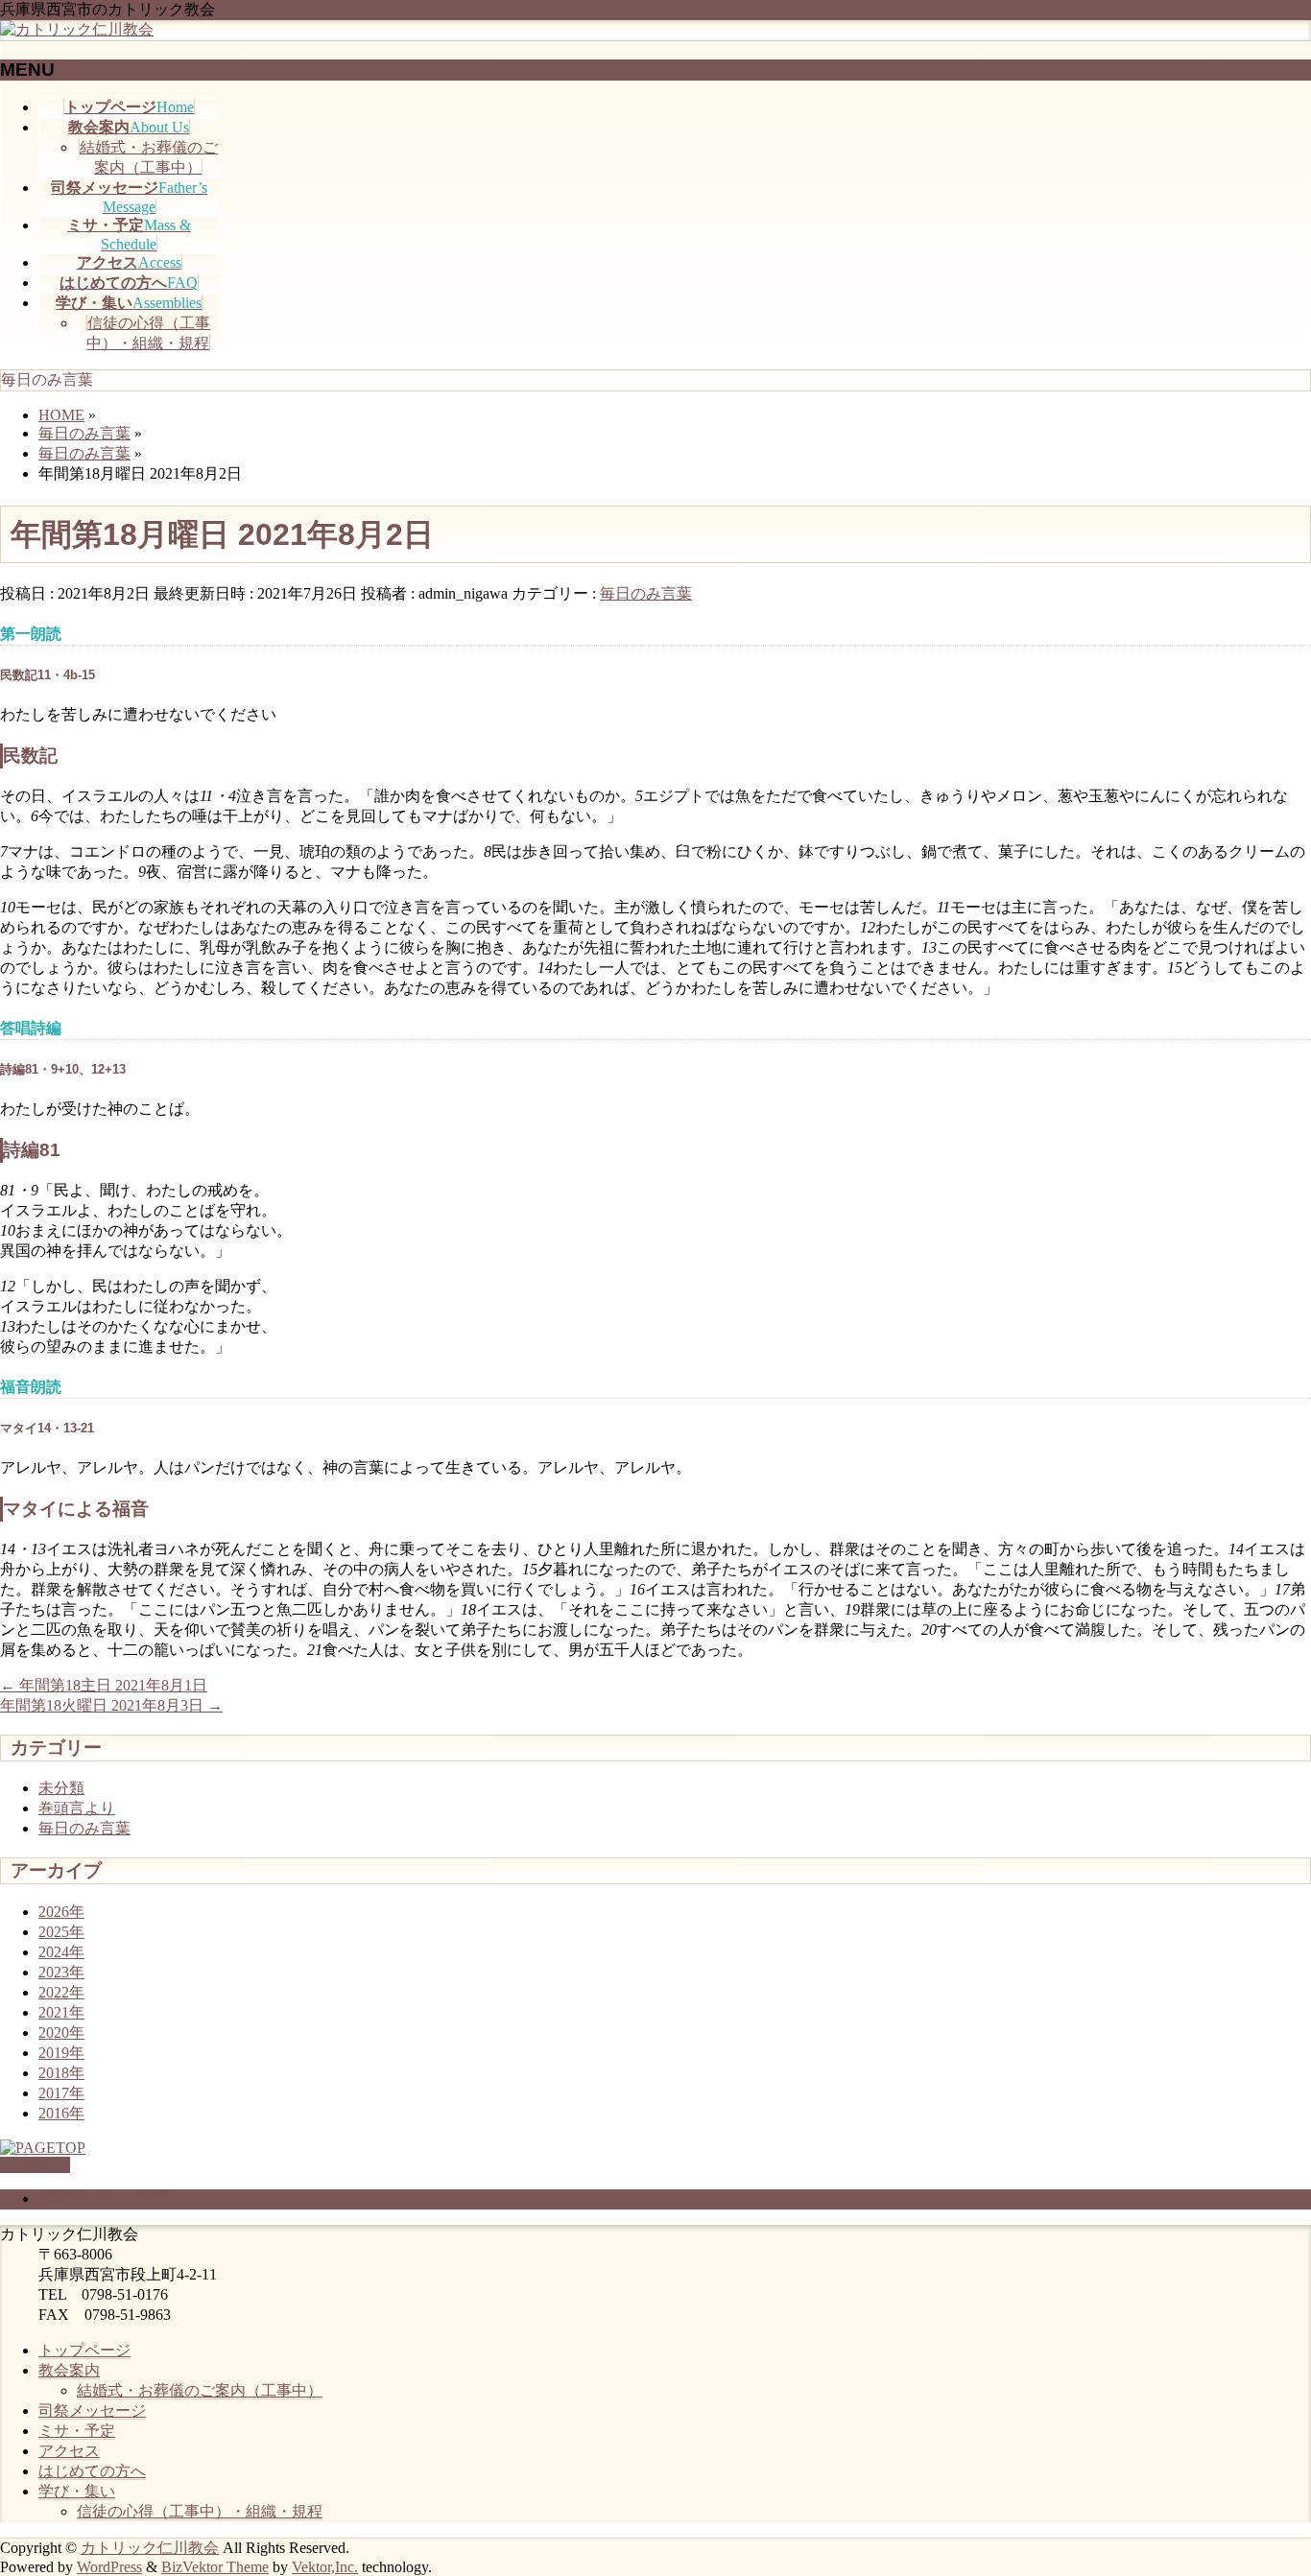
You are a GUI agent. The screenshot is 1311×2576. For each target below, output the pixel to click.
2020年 (61, 2032)
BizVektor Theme (215, 2567)
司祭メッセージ (92, 2411)
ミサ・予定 (77, 2431)
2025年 (61, 1932)
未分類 (61, 1788)
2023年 (61, 1972)
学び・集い (77, 2491)
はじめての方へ (92, 2471)
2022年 (61, 1992)
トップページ (84, 2350)
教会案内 (69, 2370)
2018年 (61, 2073)
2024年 (61, 1952)
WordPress (109, 2567)
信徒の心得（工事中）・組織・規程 (200, 2511)
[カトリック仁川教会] (77, 29)
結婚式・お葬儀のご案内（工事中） (200, 2390)
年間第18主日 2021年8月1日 (104, 1685)
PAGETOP (35, 2165)
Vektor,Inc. (325, 2567)
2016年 (61, 2113)
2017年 (61, 2093)
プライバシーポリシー (115, 2198)
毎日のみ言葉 (646, 593)
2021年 (61, 2012)
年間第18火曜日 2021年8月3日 (111, 1705)
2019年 (61, 2053)
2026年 (61, 1912)
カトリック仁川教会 (150, 2548)
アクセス (69, 2451)
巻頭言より (77, 1808)
